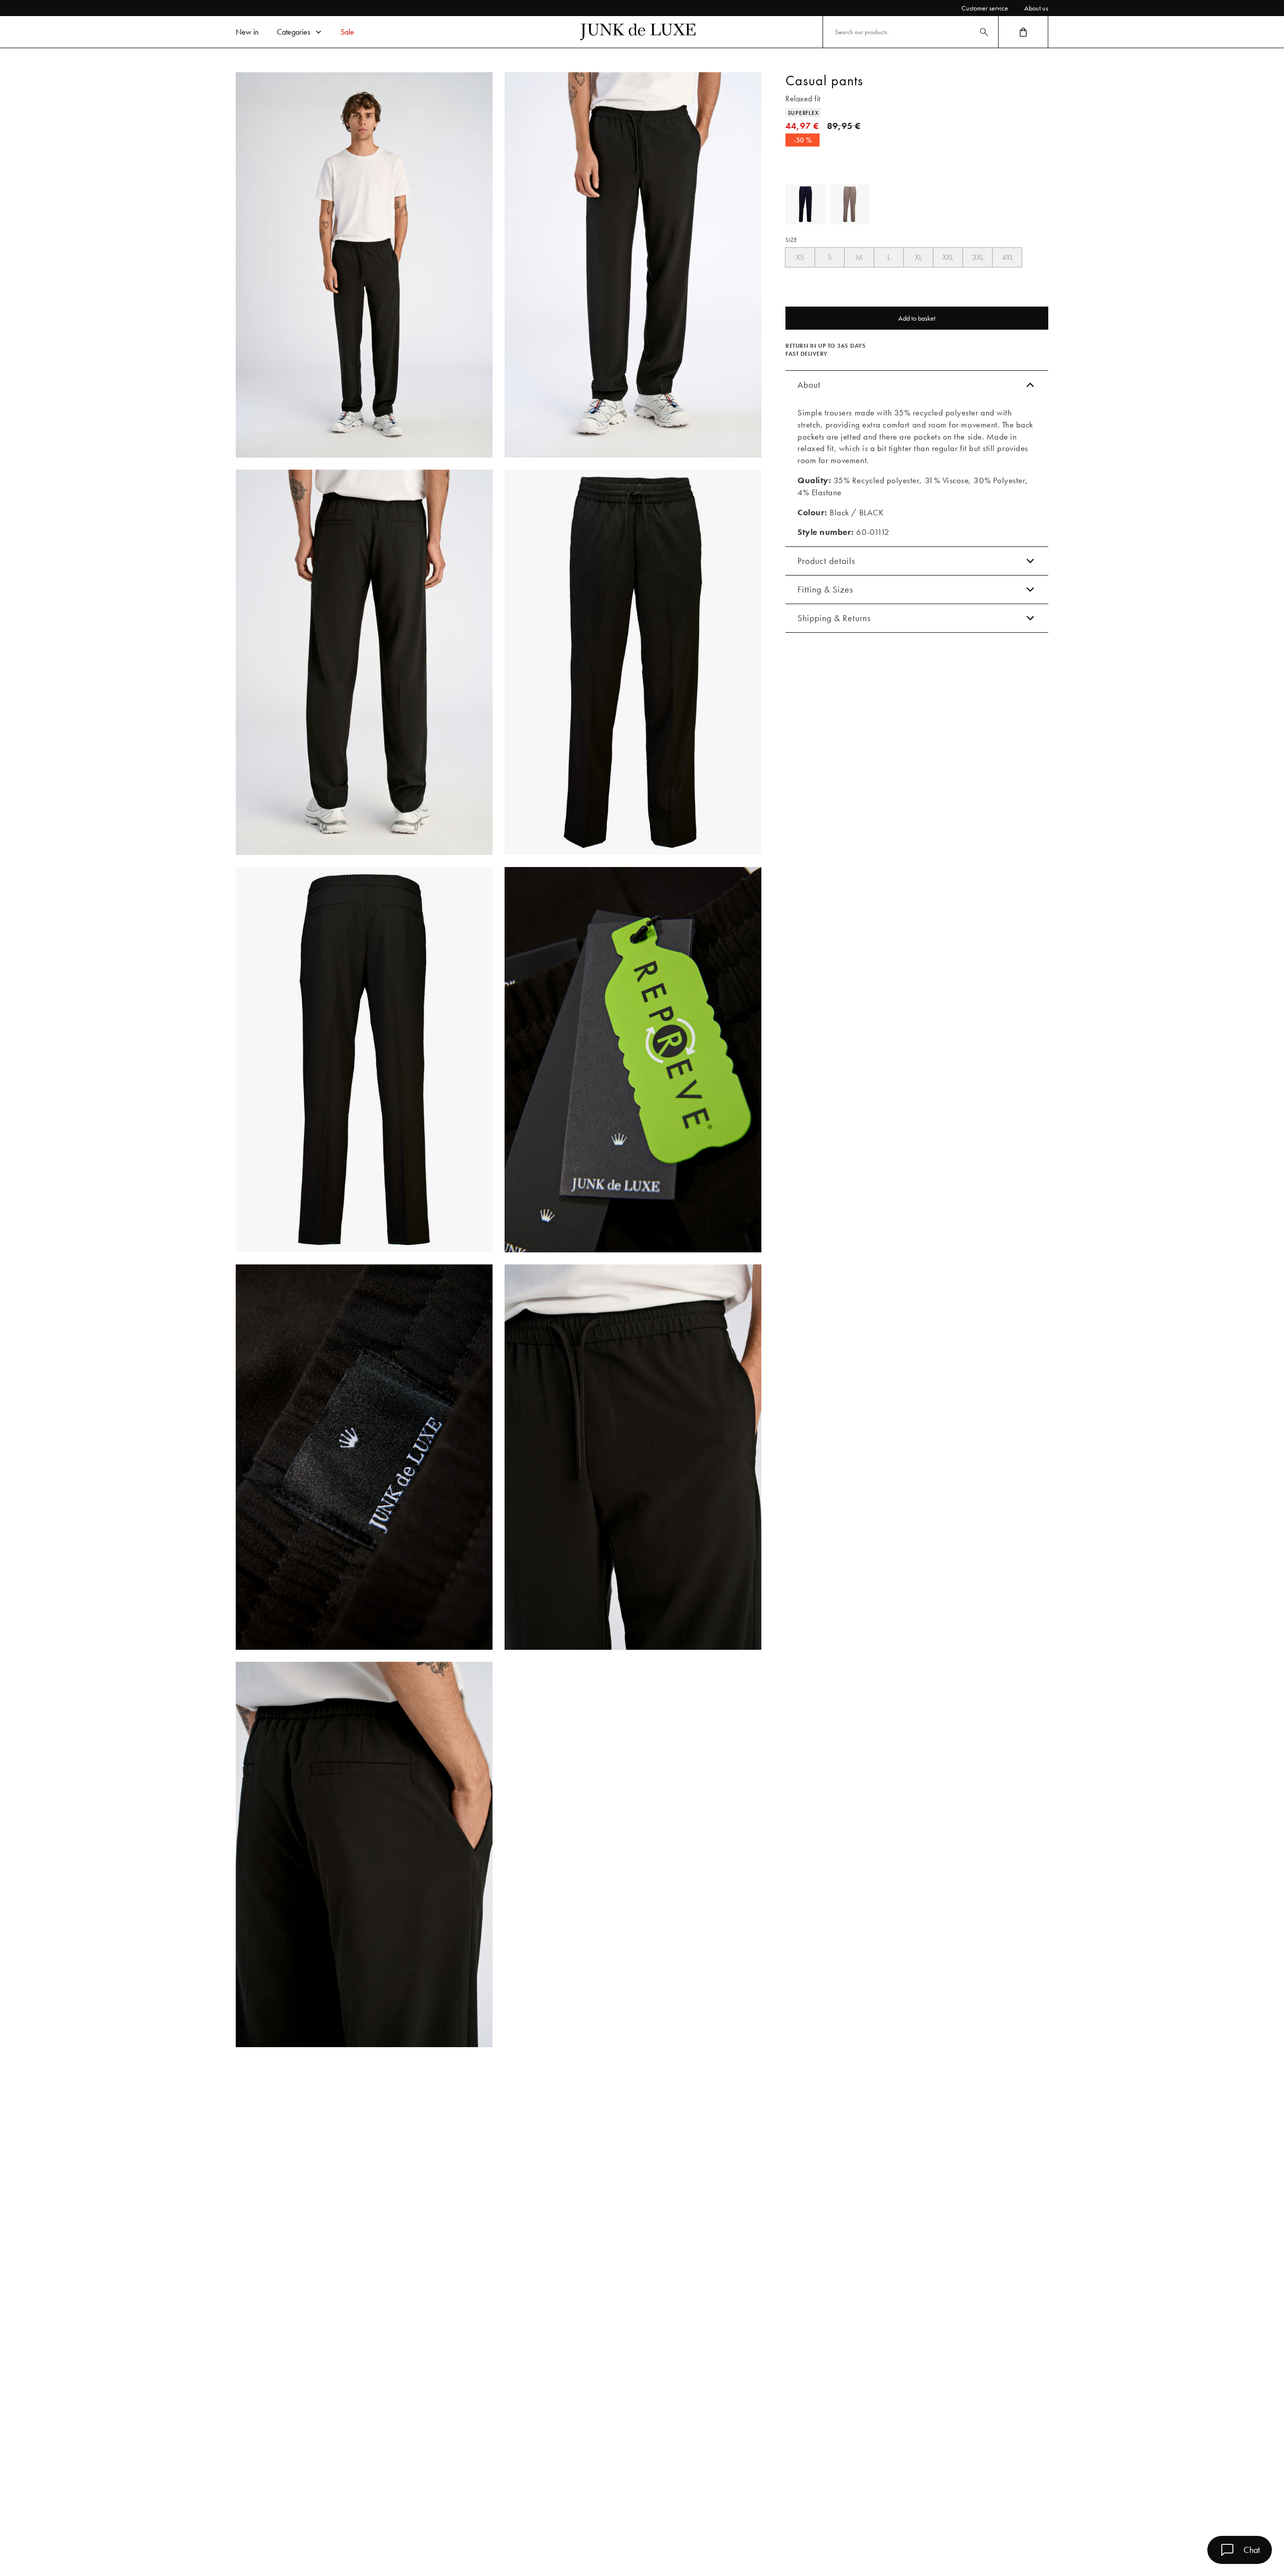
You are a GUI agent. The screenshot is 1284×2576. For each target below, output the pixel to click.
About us (1036, 8)
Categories (294, 32)
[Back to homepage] (638, 32)
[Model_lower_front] (633, 265)
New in (247, 32)
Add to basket (917, 318)
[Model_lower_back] (364, 662)
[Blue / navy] (806, 204)
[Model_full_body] (364, 265)
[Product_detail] (633, 1060)
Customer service (985, 8)
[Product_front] (633, 662)
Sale (347, 32)
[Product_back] (364, 1060)
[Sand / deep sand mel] (850, 204)
